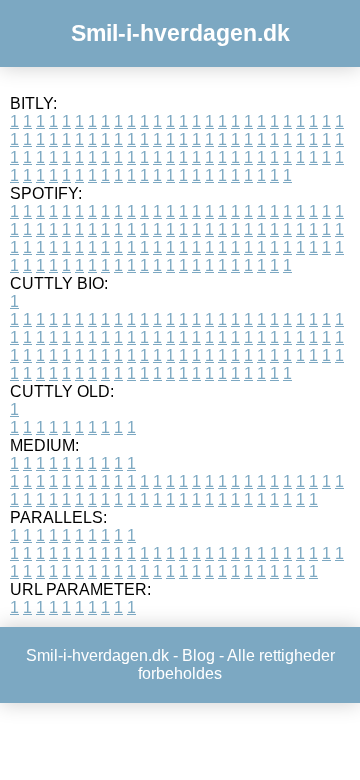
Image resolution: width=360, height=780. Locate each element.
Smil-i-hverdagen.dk (180, 33)
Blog (198, 655)
